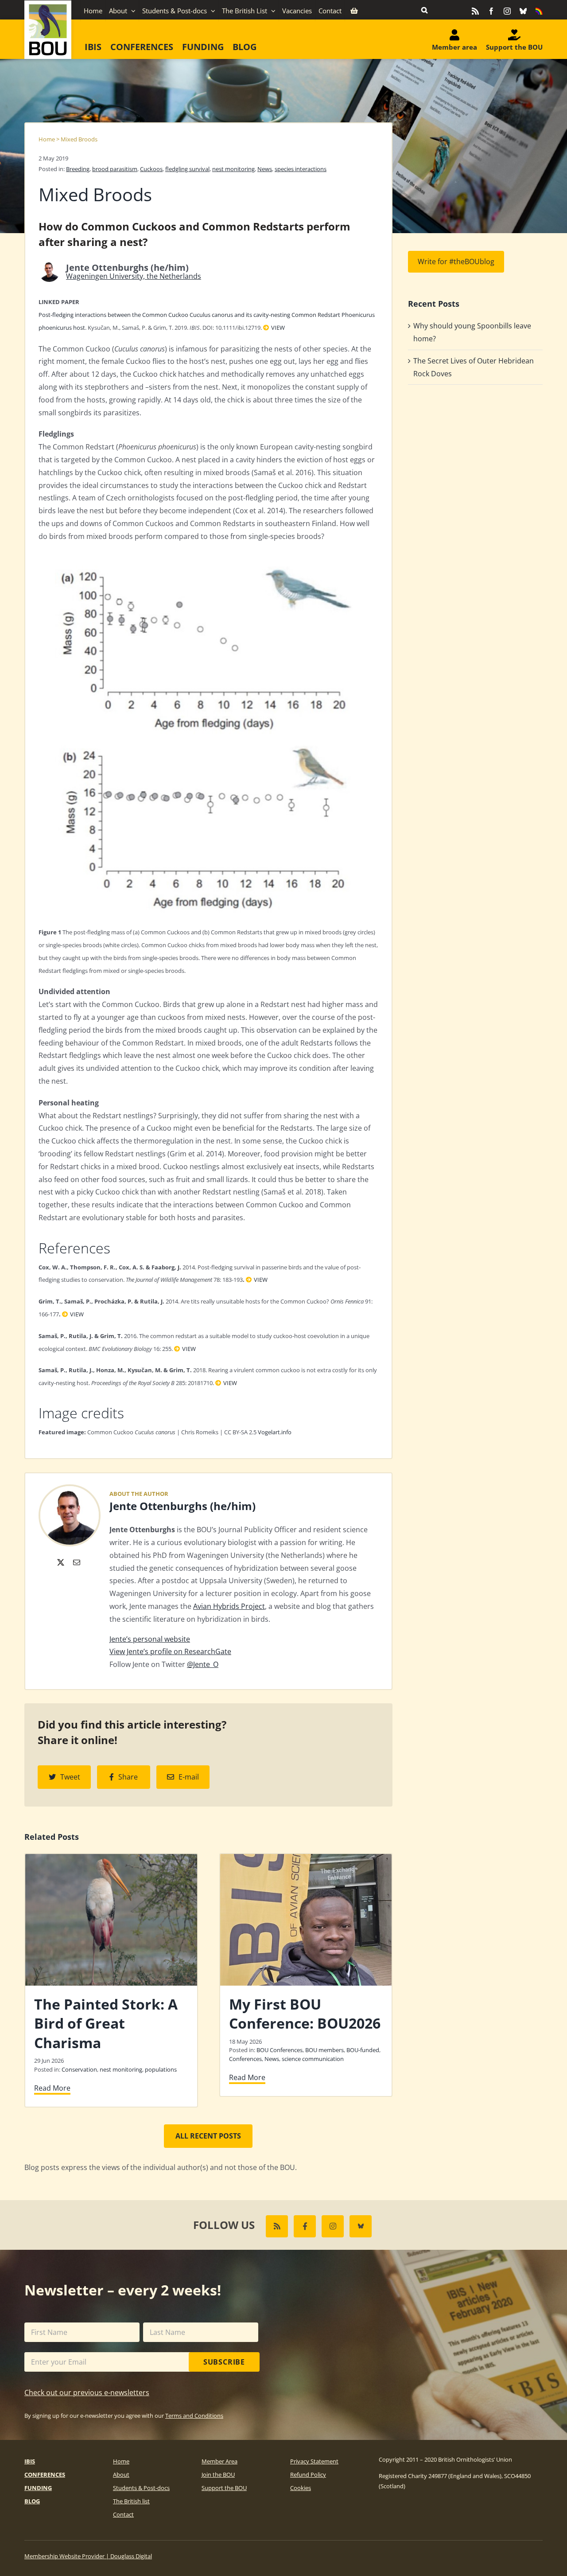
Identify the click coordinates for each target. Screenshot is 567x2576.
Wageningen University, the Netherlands (134, 276)
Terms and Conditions (194, 2416)
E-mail (189, 1777)
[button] (424, 10)
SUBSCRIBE (224, 2362)
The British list (131, 2501)
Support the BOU (224, 2488)
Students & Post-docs (141, 2488)
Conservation (79, 2069)
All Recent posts (208, 2136)
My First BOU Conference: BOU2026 (305, 2014)
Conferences (245, 2059)
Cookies (301, 2488)
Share (128, 1777)
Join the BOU (218, 2475)
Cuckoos (151, 169)
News (265, 169)
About (121, 2475)
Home (47, 139)
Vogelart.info (275, 1432)
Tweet (70, 1777)
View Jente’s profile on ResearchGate (170, 1651)
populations (161, 2069)
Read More (52, 2088)
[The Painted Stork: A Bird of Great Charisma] (111, 1859)
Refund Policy (308, 2475)
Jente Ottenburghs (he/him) (183, 1506)
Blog (32, 2501)
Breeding (78, 169)
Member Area (219, 2461)
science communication (313, 2059)
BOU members (324, 2050)
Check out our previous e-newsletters (87, 2393)
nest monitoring (233, 169)
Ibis (30, 2461)
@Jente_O (203, 1664)
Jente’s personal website (150, 1639)
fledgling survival (187, 169)
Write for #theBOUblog (456, 262)
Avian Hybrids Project (229, 1606)
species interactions (301, 169)
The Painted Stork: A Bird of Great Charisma (106, 2023)
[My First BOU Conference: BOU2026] (306, 1859)
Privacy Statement (314, 2461)
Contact (123, 2514)
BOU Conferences (280, 2050)
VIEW (278, 328)
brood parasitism (115, 169)
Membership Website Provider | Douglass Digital (88, 2556)
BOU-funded (363, 2050)
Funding (38, 2488)
